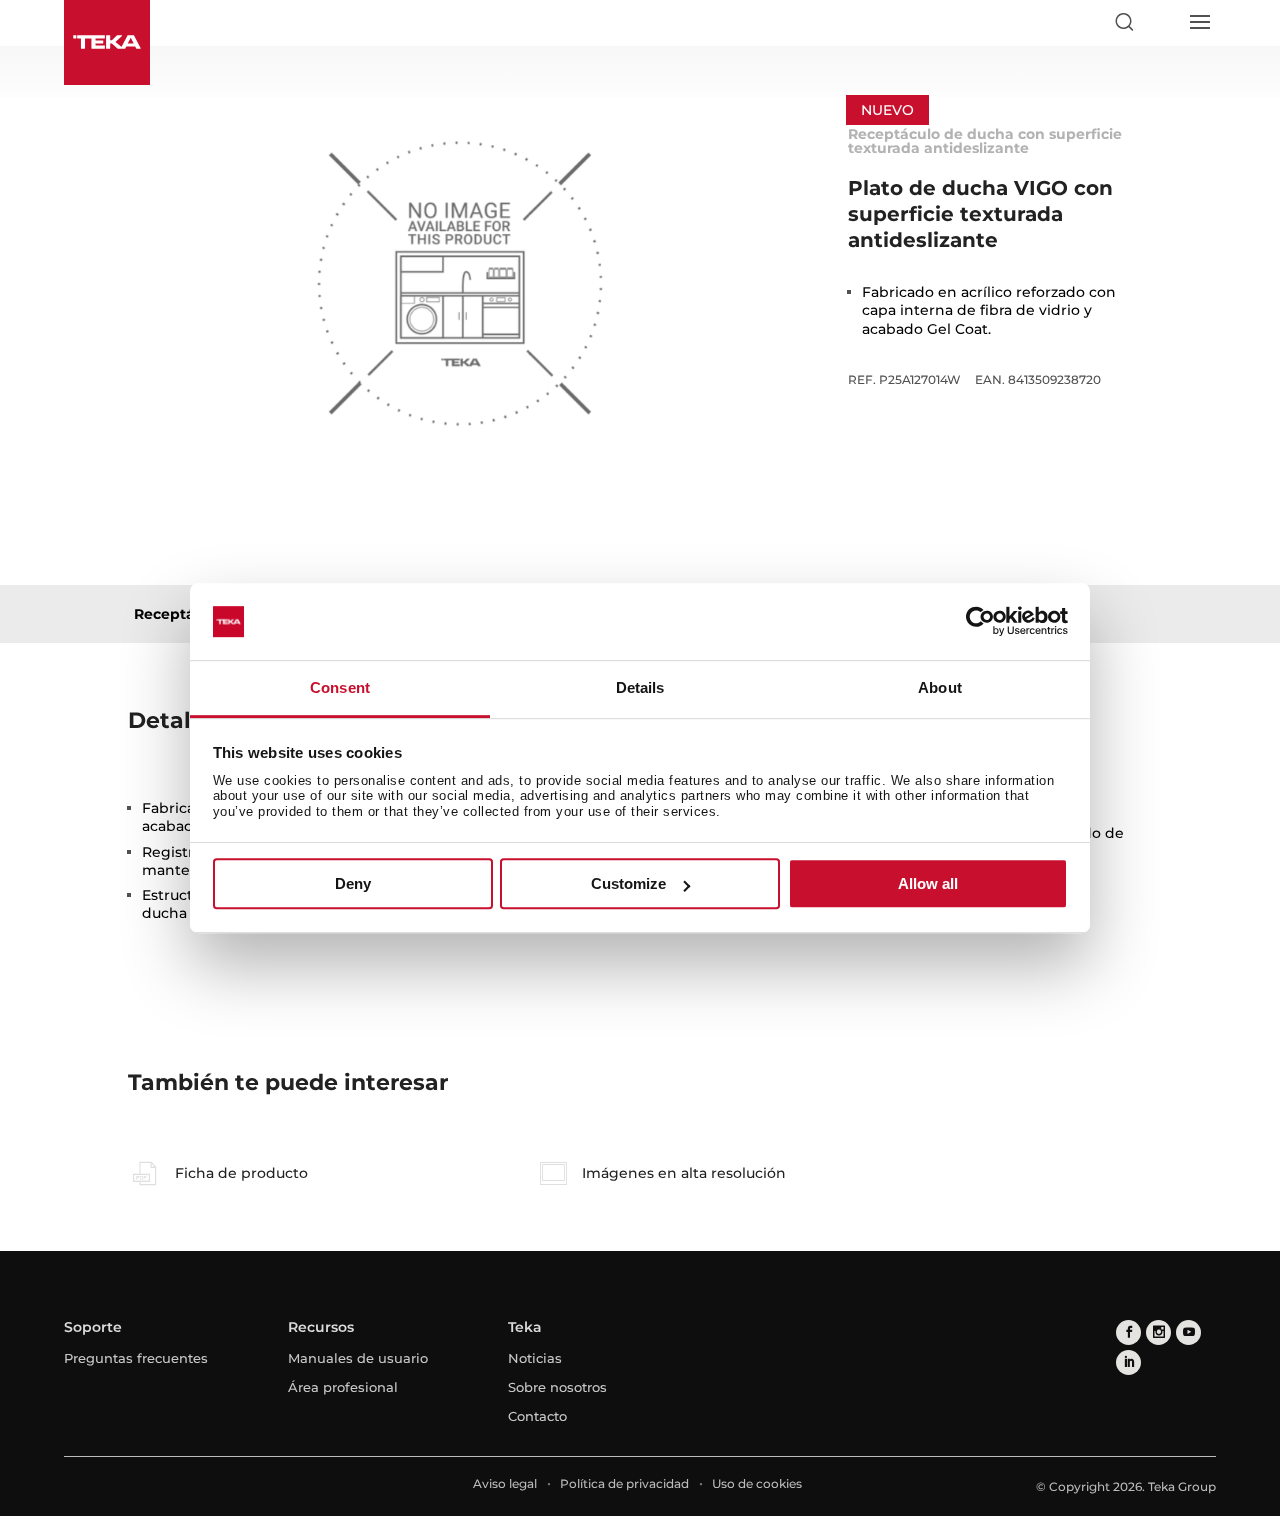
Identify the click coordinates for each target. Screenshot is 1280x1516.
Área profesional (343, 1387)
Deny (353, 883)
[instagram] (1158, 1332)
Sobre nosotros (557, 1387)
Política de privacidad (624, 1483)
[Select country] (1161, 22)
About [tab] (940, 687)
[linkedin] (1128, 1362)
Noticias (535, 1358)
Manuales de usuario (358, 1358)
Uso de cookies (757, 1483)
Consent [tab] (340, 687)
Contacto (537, 1416)
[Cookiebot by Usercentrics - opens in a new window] (980, 622)
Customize (628, 883)
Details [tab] (640, 687)
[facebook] (1128, 1332)
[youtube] (1188, 1332)
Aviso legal (505, 1483)
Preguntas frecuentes (136, 1358)
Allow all (928, 883)
